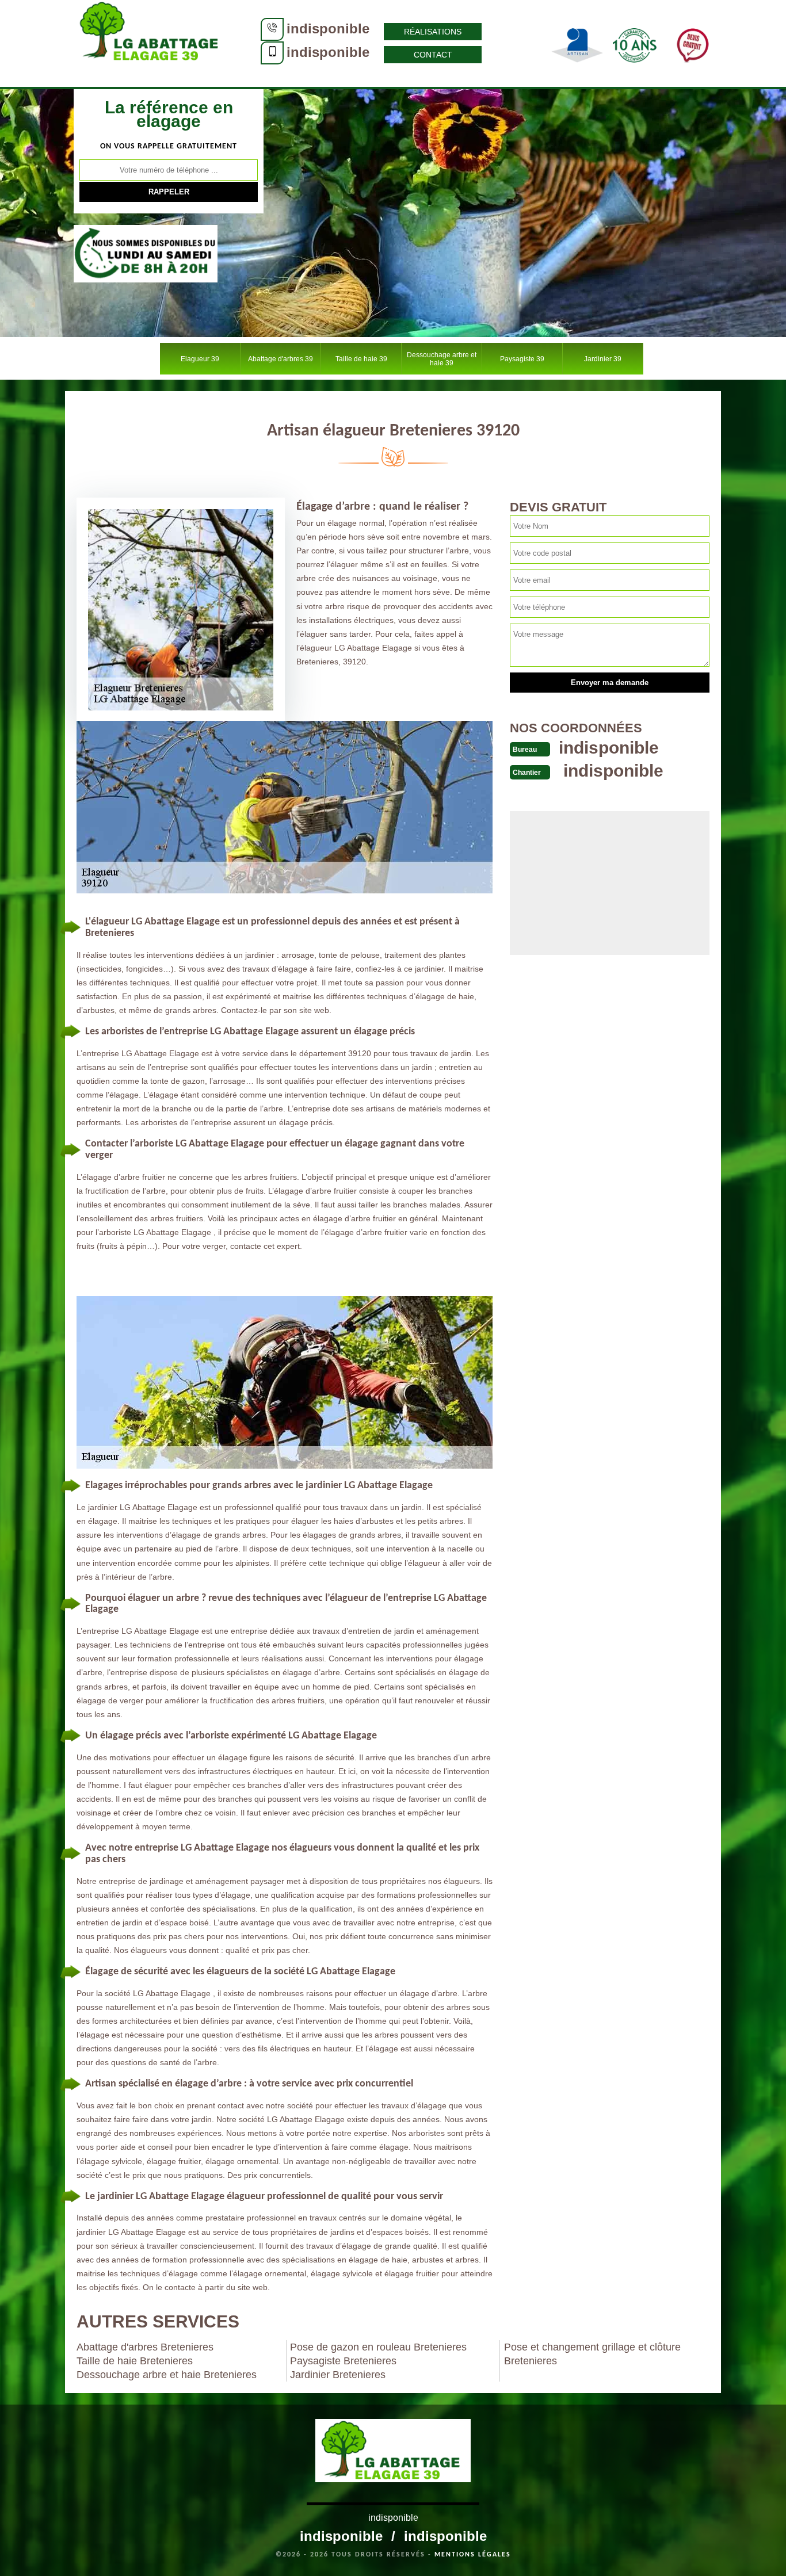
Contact (433, 55)
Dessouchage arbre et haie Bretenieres (167, 2375)
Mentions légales (473, 2555)
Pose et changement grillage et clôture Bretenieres (592, 2354)
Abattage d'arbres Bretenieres (145, 2347)
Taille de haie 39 (361, 359)
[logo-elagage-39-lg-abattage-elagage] (151, 43)
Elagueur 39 (200, 359)
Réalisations (433, 32)
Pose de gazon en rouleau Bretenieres (378, 2347)
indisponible (328, 28)
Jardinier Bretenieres (338, 2375)
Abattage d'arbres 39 (281, 359)
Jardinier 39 (603, 359)
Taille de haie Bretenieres (135, 2361)
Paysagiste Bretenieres (343, 2361)
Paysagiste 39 (522, 359)
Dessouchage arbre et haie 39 (442, 359)
